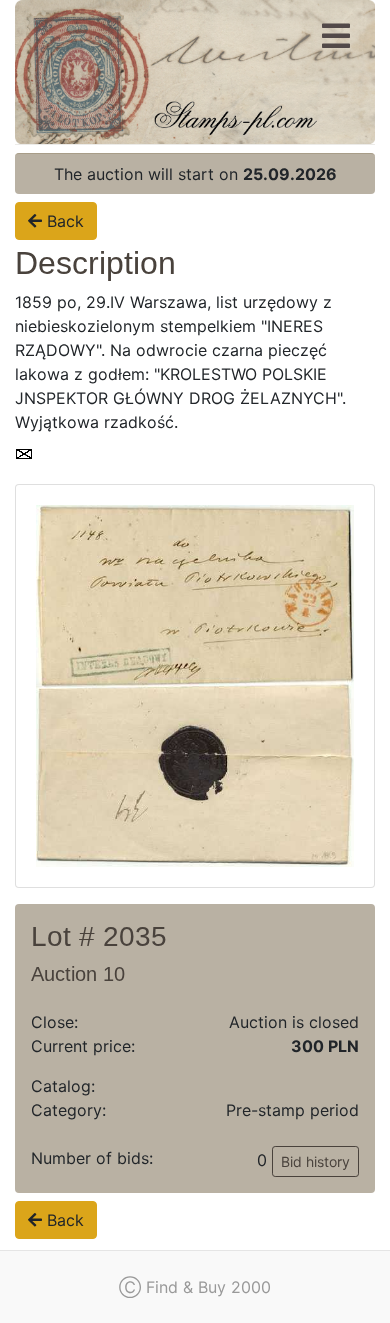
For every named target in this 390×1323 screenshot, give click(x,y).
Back (63, 221)
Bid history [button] (315, 1161)
